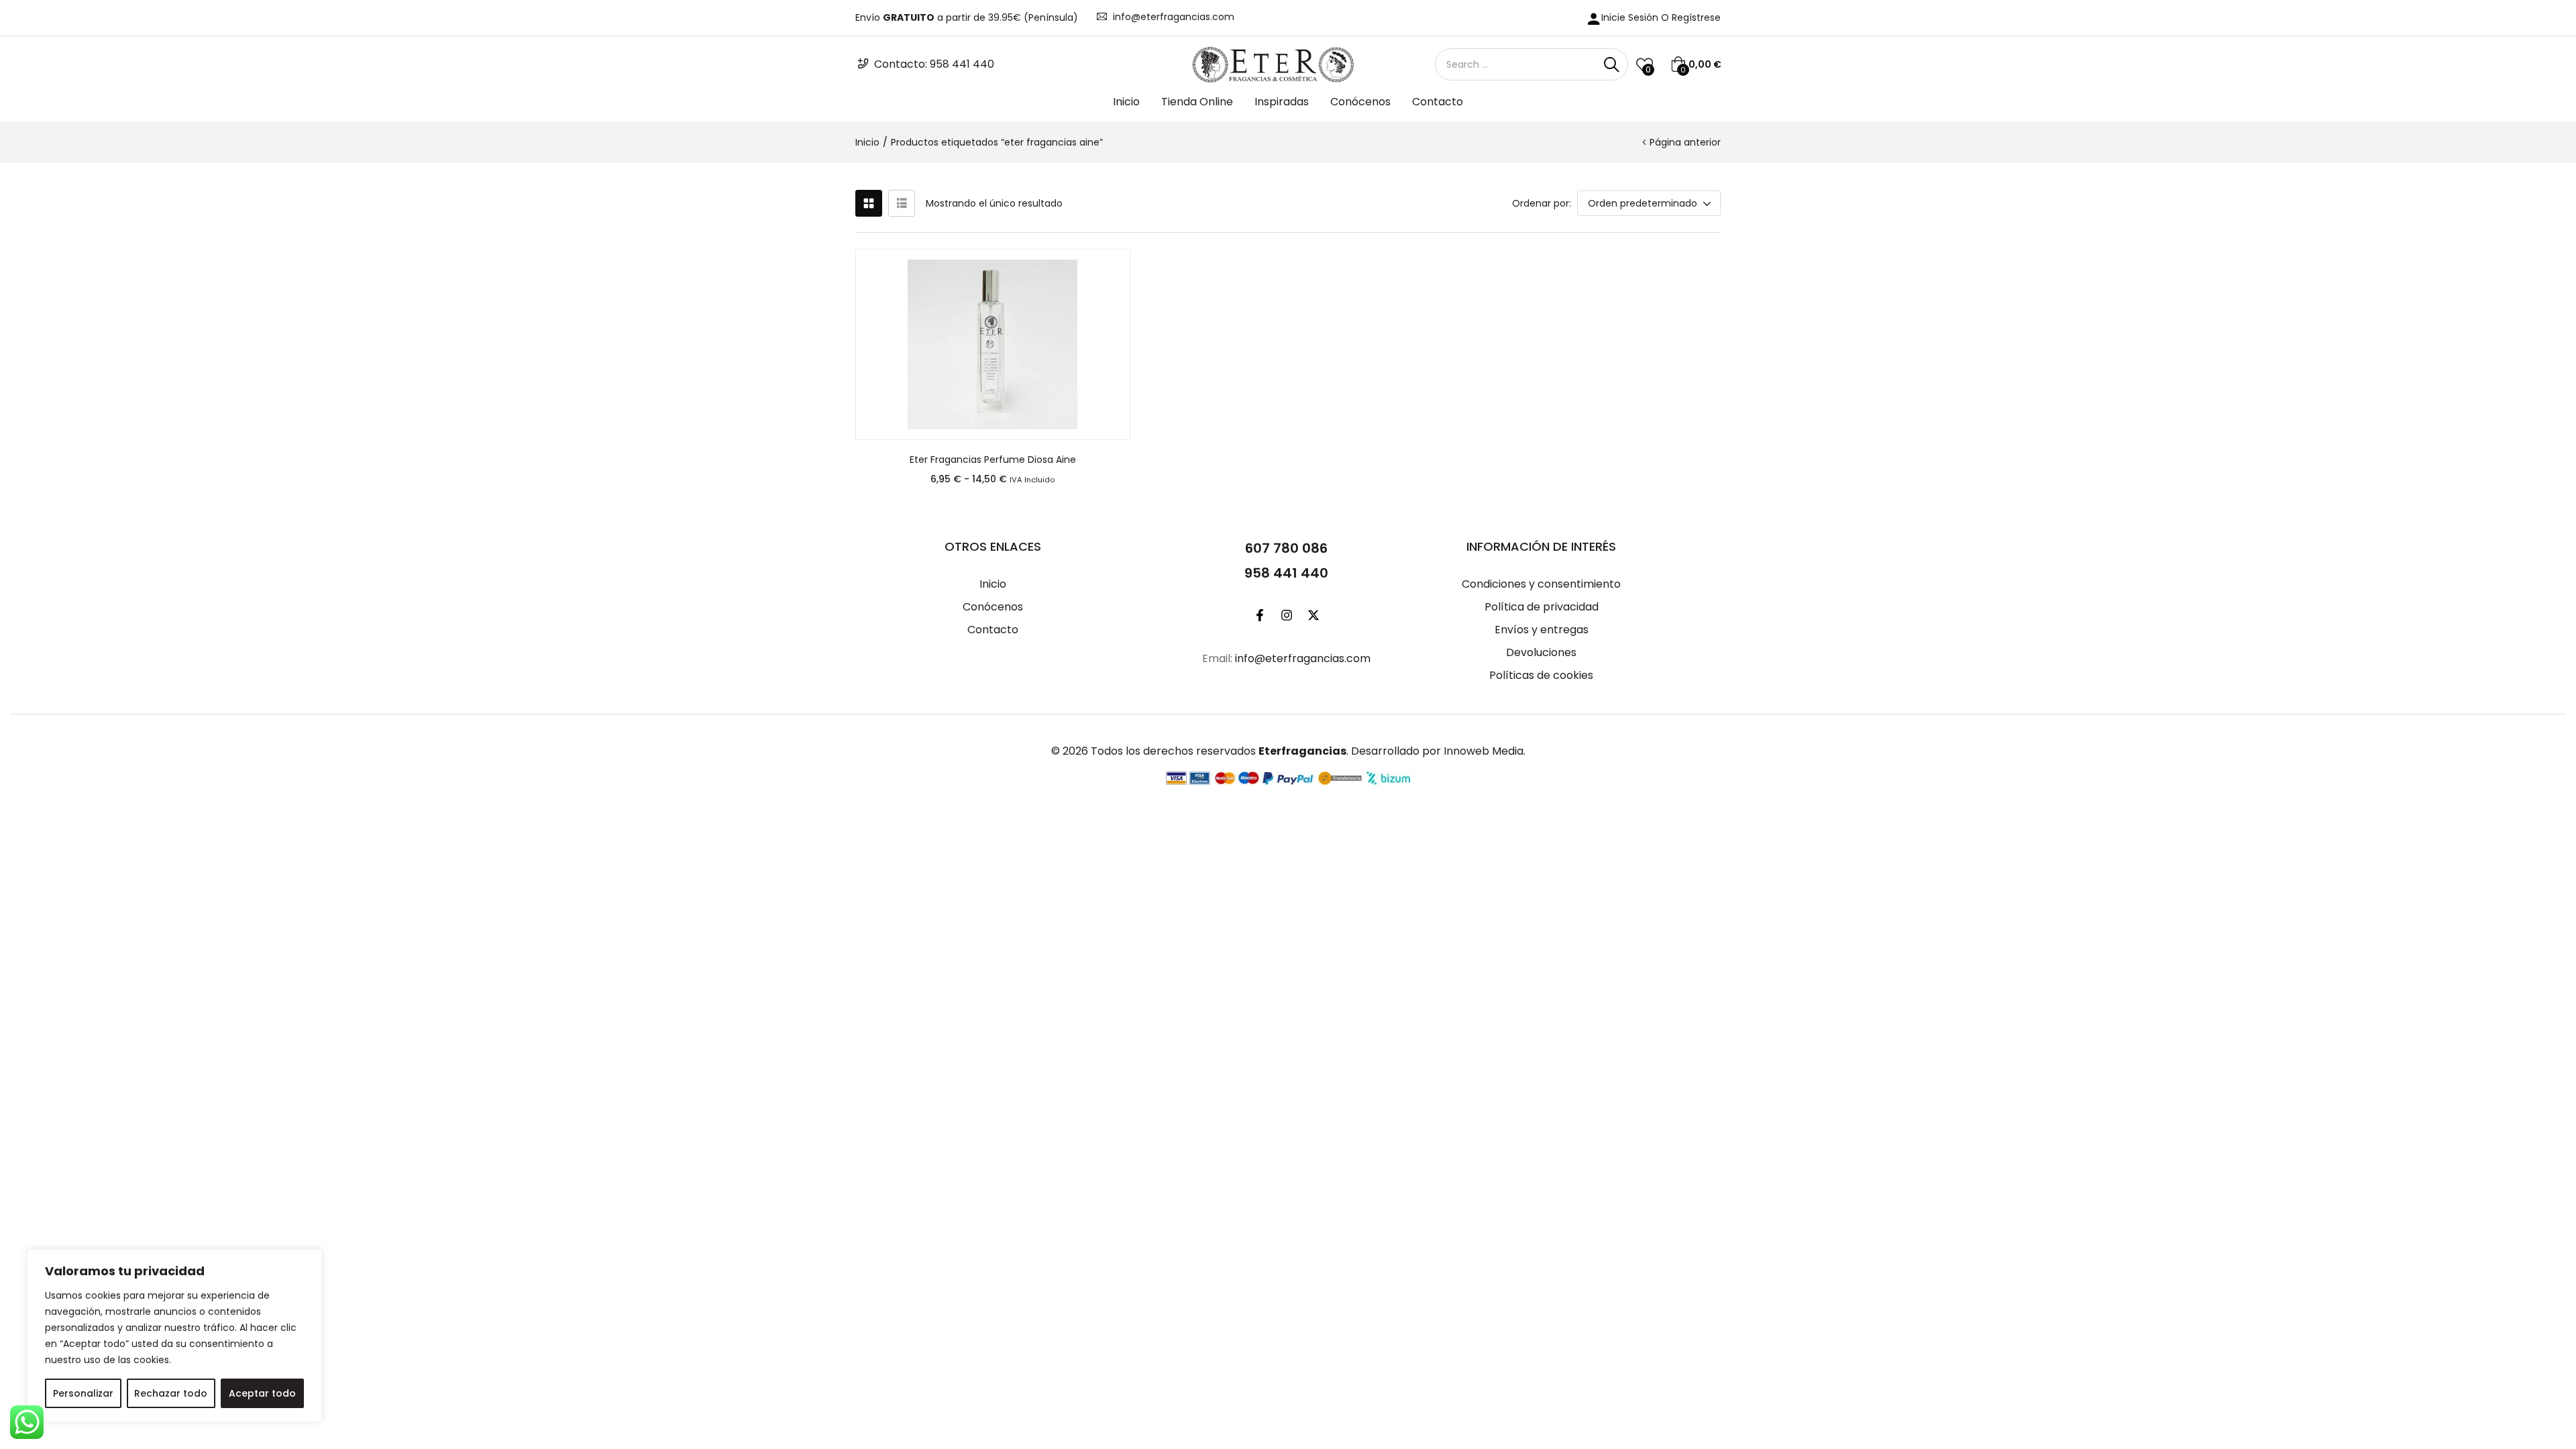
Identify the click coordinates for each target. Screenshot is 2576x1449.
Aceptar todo (262, 1393)
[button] (1696, 64)
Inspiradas (1282, 102)
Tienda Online (1197, 102)
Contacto (1438, 102)
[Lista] (902, 203)
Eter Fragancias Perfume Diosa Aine (993, 460)
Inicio (1126, 102)
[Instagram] (1287, 615)
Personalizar (83, 1393)
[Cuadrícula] (869, 203)
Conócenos (1360, 102)
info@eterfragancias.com (1174, 17)
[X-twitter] (1313, 615)
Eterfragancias (1302, 751)
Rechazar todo (171, 1393)
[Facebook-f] (1260, 615)
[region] (174, 1336)
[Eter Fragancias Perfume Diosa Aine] (993, 344)
